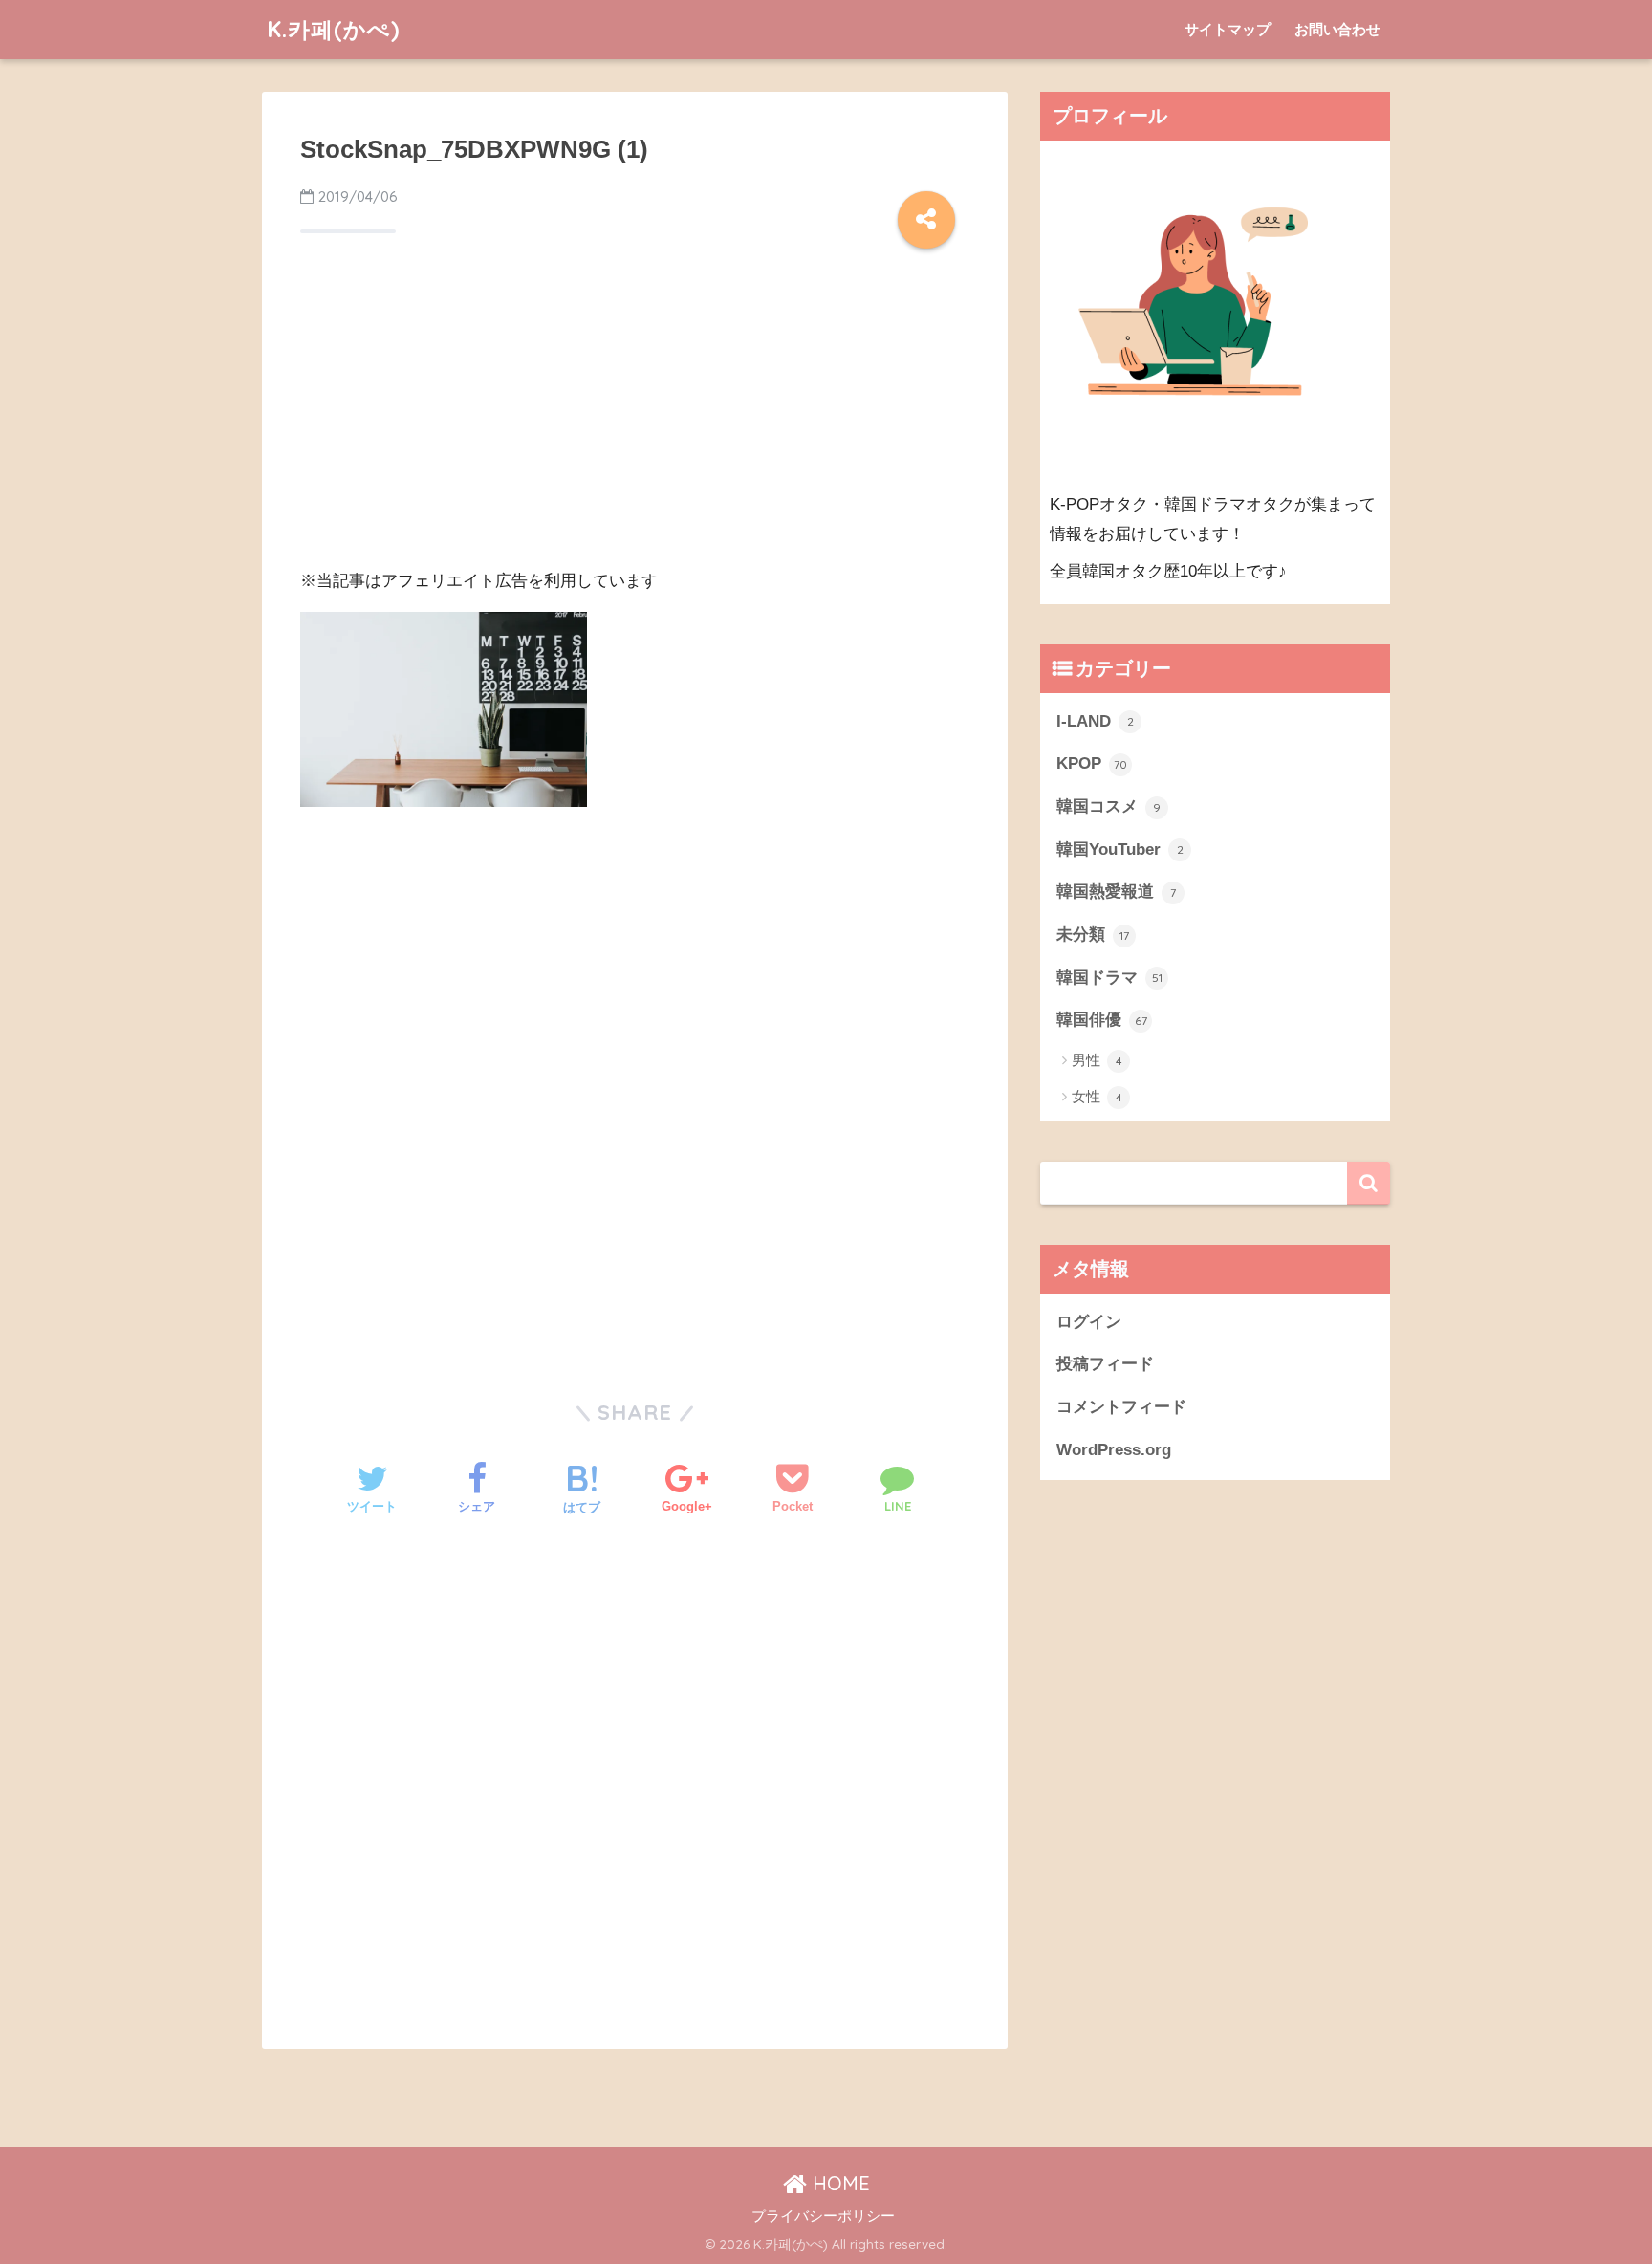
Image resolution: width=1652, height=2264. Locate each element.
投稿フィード (1105, 1364)
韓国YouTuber (1120, 849)
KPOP (1092, 763)
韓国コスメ (1109, 806)
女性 (1097, 1096)
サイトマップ (1228, 29)
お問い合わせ (1337, 29)
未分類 (1093, 935)
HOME (838, 2183)
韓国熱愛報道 (1116, 892)
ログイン (1089, 1322)
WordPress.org (1114, 1450)
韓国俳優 (1102, 1020)
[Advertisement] (635, 416)
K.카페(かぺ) (333, 29)
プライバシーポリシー (823, 2216)
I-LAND (1095, 721)
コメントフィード (1121, 1407)
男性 (1097, 1060)
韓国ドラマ (1109, 978)
